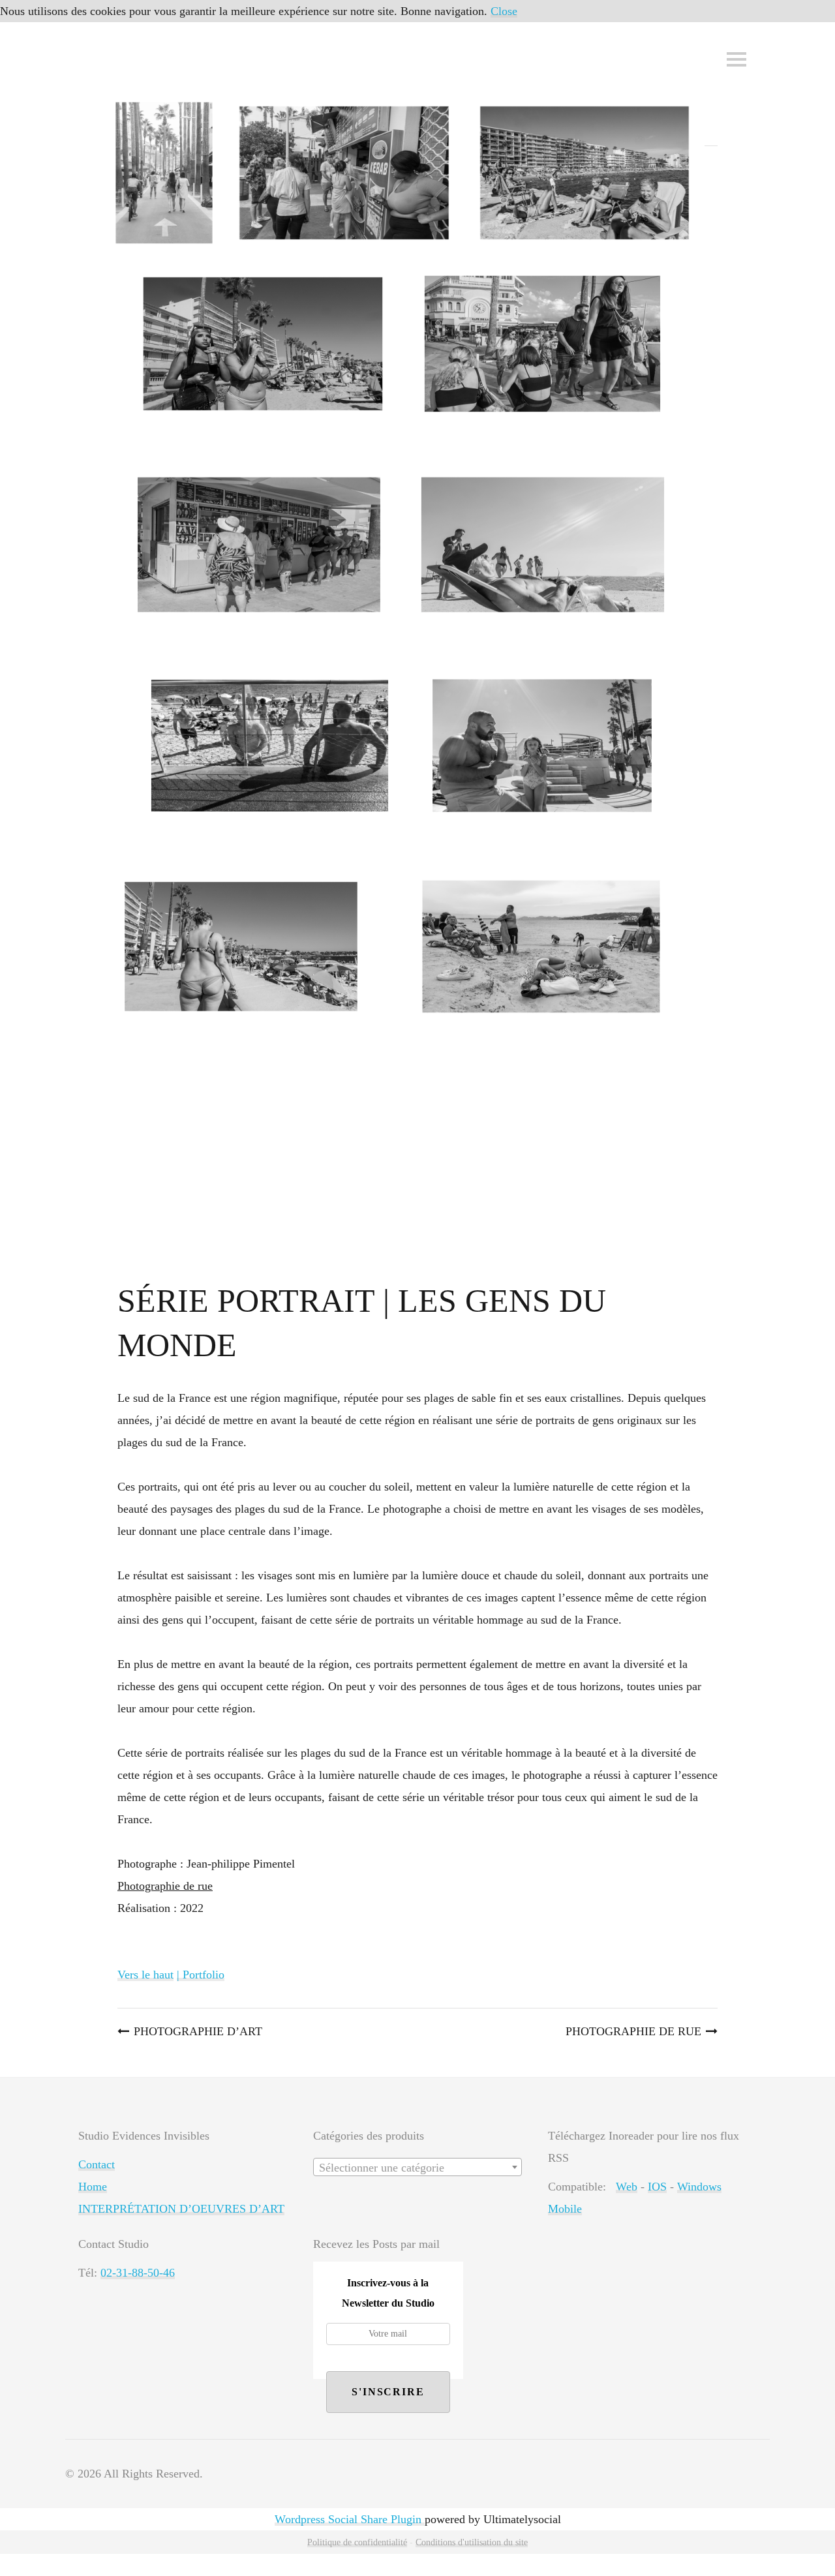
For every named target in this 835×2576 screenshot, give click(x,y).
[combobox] (417, 2167)
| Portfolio (201, 1975)
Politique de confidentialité (357, 2542)
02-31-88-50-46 (138, 2273)
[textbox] (417, 2168)
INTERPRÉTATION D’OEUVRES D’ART (181, 2209)
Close (504, 11)
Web (627, 2187)
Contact (97, 2164)
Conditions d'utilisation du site (472, 2542)
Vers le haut (145, 1975)
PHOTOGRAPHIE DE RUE (633, 2031)
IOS (657, 2187)
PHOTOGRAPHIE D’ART (198, 2031)
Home (93, 2187)
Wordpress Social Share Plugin (350, 2519)
